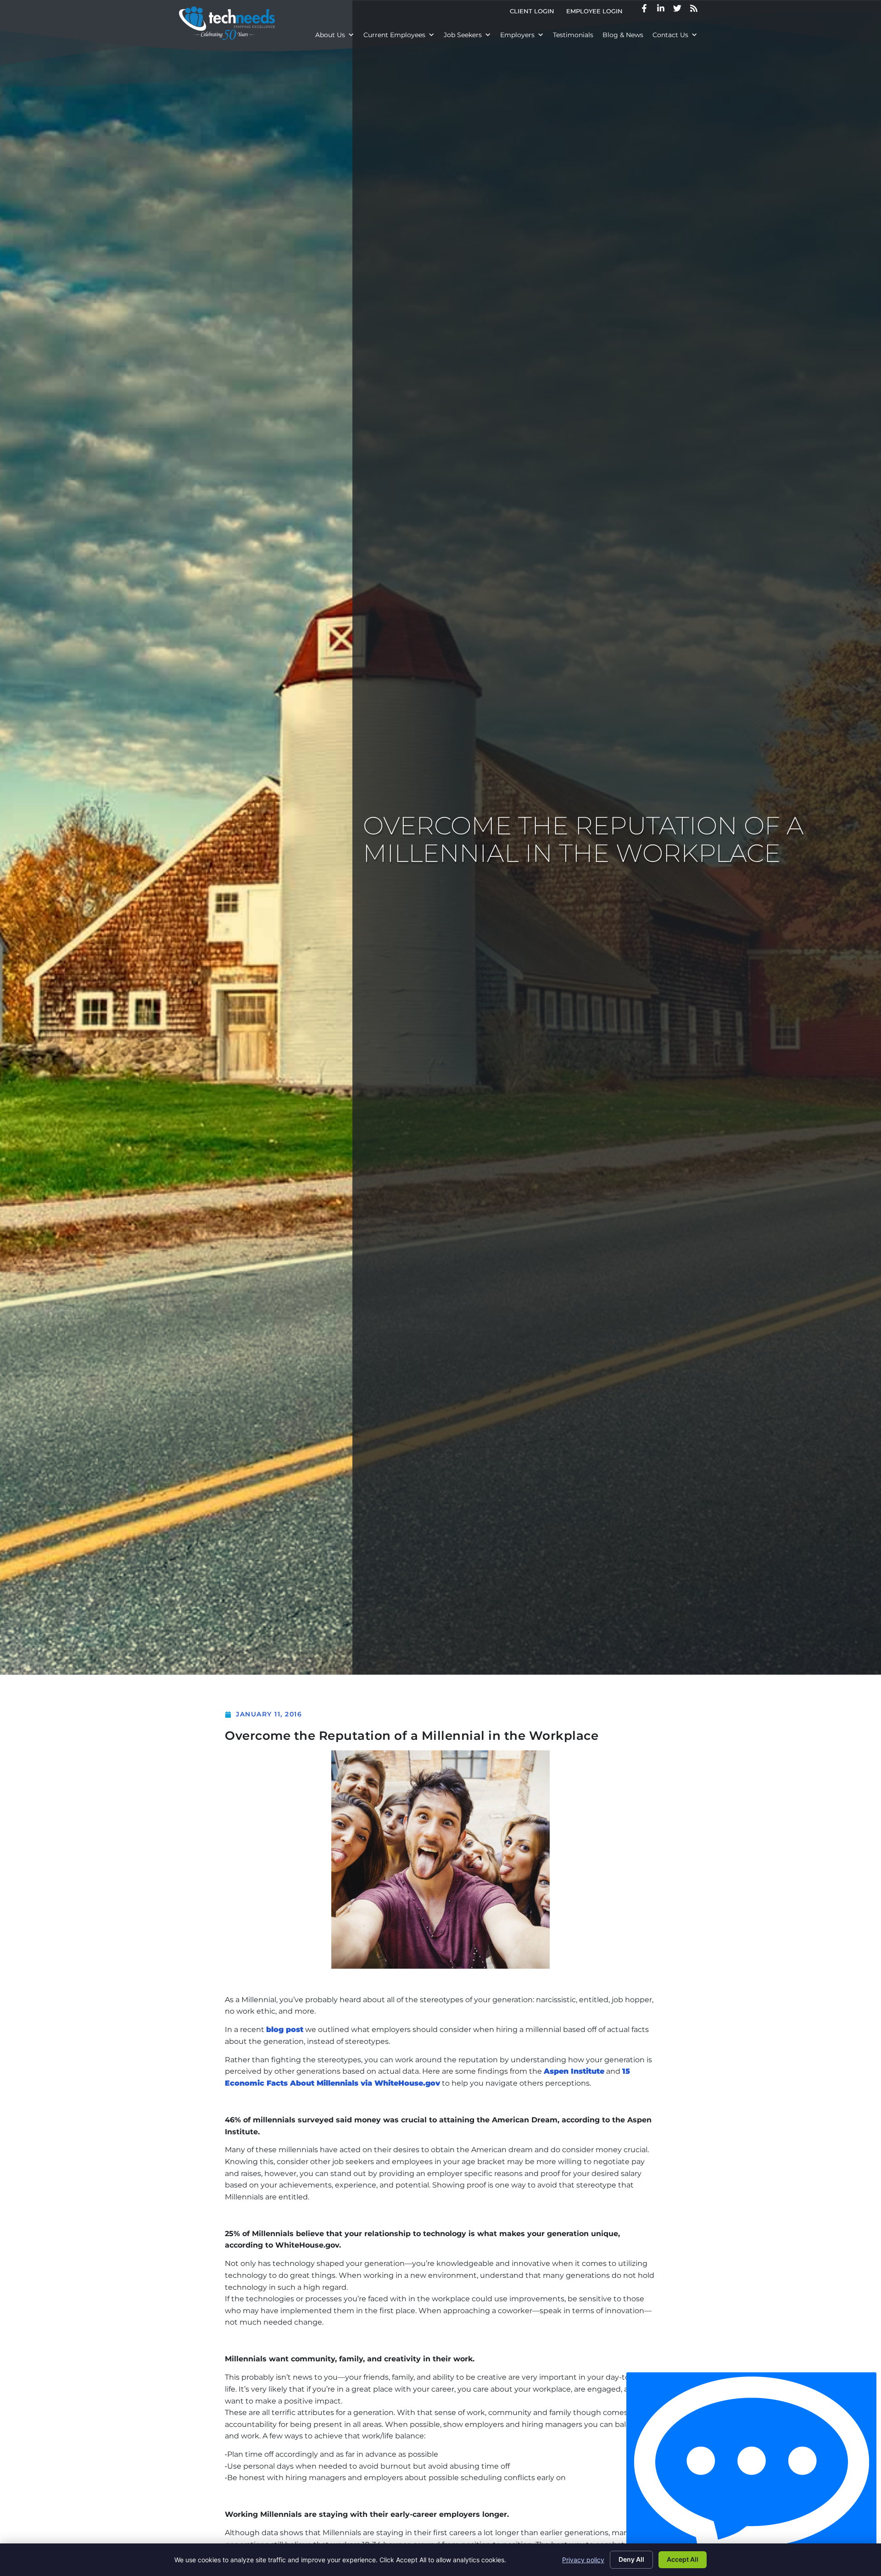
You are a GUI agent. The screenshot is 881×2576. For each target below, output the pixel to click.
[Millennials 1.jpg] (440, 1860)
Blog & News (623, 35)
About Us (330, 35)
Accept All (683, 2559)
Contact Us (670, 35)
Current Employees (394, 35)
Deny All (631, 2559)
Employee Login (597, 13)
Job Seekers (463, 35)
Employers (517, 35)
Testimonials (573, 35)
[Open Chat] (751, 2472)
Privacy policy (583, 2560)
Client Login (535, 13)
